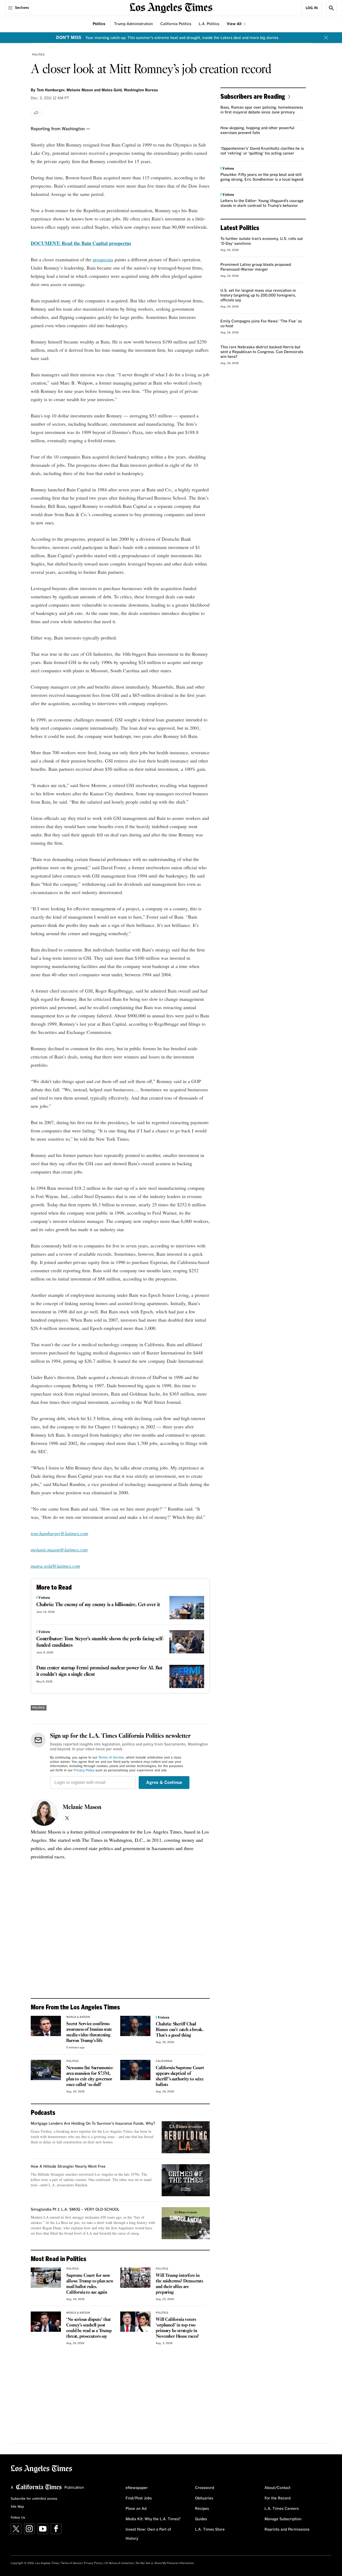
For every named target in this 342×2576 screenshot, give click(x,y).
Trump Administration (133, 24)
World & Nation (78, 2017)
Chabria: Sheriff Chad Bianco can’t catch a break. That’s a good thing (180, 2030)
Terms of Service (111, 1758)
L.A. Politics (209, 24)
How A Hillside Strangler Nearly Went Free (68, 2167)
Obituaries (204, 2498)
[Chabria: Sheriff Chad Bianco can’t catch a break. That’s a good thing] (135, 2026)
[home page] (171, 7)
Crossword (205, 2488)
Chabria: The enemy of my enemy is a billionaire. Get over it (98, 1605)
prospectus (103, 259)
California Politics (176, 24)
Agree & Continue (164, 1783)
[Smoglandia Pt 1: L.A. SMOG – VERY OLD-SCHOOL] (186, 2223)
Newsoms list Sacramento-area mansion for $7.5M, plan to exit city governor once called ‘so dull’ (90, 2076)
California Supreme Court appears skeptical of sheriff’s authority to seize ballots (180, 2076)
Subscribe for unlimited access (34, 2499)
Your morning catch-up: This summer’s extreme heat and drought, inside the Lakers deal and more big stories (182, 38)
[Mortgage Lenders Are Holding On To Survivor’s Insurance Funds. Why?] (186, 2137)
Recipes (202, 2509)
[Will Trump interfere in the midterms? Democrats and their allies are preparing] (135, 2278)
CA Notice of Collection (119, 2563)
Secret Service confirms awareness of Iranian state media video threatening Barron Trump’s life (89, 2032)
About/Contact (277, 2488)
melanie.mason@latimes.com (59, 1550)
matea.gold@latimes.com (55, 1566)
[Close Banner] (326, 38)
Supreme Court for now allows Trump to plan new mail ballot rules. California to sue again (90, 2284)
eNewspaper (137, 2488)
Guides (201, 2519)
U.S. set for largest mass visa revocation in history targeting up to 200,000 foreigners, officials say (258, 295)
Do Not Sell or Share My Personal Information (165, 2563)
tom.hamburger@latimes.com (59, 1533)
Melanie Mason (82, 1807)
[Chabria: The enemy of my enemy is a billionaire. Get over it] (187, 1608)
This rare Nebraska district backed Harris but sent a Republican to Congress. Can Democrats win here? (262, 352)
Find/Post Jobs (139, 2498)
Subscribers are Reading (253, 96)
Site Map (17, 2507)
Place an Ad (136, 2509)
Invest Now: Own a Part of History (148, 2534)
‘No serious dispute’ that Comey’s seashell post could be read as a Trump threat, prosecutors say (89, 2328)
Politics (99, 24)
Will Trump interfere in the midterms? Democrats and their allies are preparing (179, 2284)
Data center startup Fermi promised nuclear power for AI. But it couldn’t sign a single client (99, 1671)
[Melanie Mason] (44, 1813)
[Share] (36, 113)
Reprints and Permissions (287, 2530)
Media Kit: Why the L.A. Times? (153, 2519)
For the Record (277, 2498)
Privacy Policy (84, 1771)
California (164, 2061)
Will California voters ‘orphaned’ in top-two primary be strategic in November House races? (177, 2328)
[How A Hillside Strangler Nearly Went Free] (186, 2180)
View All (235, 24)
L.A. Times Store (210, 2530)
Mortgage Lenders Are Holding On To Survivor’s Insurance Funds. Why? (93, 2124)
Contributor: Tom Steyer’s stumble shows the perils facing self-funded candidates (100, 1642)
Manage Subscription (283, 2519)
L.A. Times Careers (282, 2509)
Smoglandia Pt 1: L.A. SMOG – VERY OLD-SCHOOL (75, 2210)
